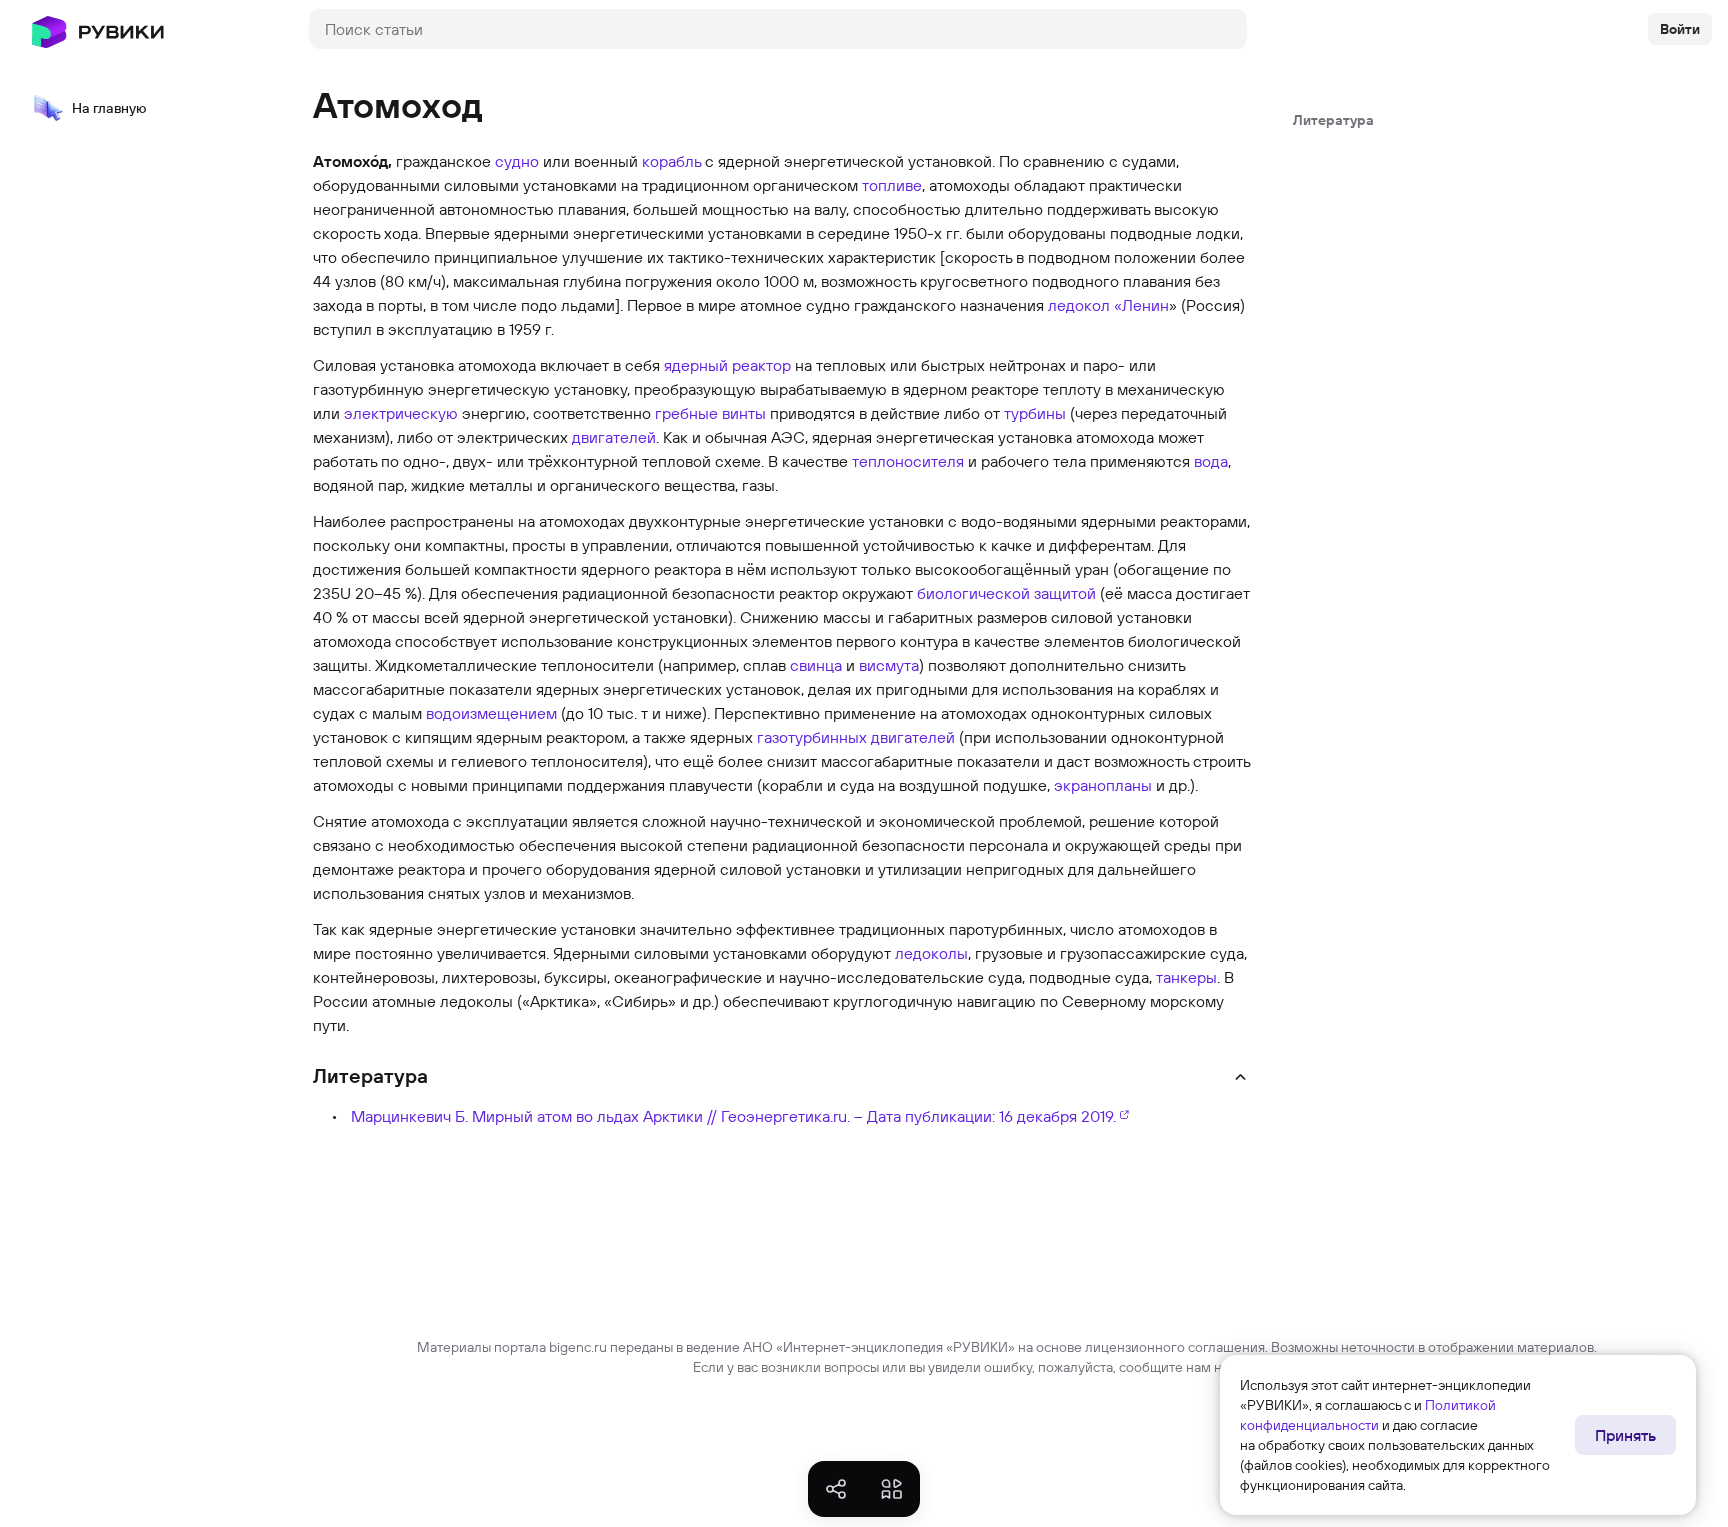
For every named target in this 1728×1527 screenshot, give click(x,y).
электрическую (401, 413)
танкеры (1186, 977)
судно (517, 161)
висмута (889, 665)
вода (1211, 461)
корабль (671, 161)
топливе (892, 185)
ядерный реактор (727, 365)
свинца (816, 665)
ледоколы (931, 953)
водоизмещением (491, 713)
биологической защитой (1006, 593)
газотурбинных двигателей (856, 737)
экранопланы (1103, 785)
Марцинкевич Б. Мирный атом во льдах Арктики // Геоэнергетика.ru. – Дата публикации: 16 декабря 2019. (733, 1116)
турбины (1035, 413)
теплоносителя (908, 461)
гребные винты (710, 413)
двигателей (614, 437)
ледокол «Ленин (1108, 305)
